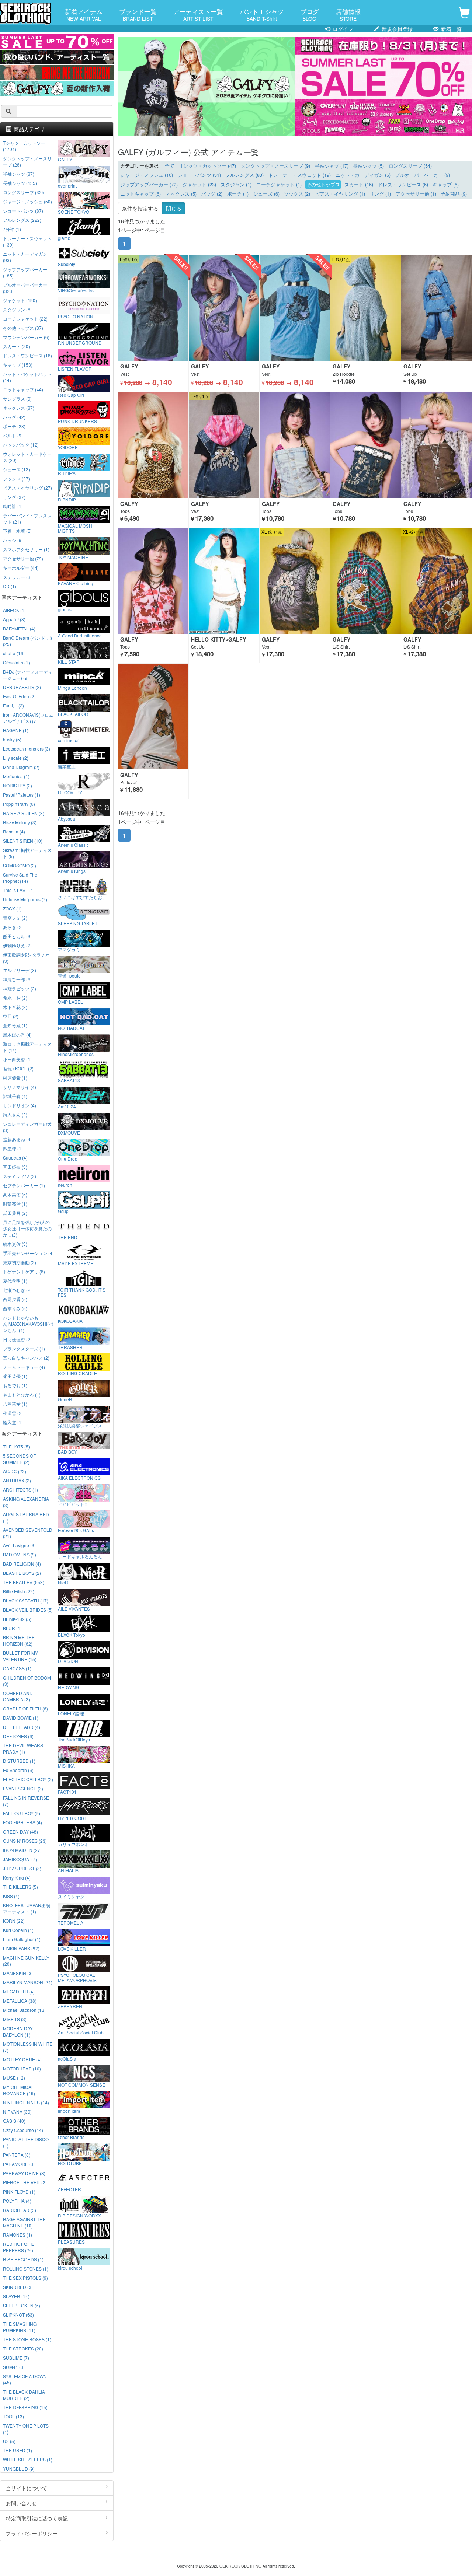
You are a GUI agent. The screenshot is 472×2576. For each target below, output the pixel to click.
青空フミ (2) (15, 918)
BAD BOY (67, 1451)
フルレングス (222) (22, 220)
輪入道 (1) (13, 1422)
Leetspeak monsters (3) (27, 749)
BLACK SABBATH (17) (26, 1600)
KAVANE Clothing (76, 583)
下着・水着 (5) (17, 531)
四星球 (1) (13, 1148)
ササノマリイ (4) (20, 1087)
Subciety (67, 264)
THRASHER (70, 1347)
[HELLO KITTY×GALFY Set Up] (224, 581)
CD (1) (10, 586)
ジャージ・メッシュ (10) (147, 175)
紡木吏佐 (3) (15, 1244)
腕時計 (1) (13, 506)
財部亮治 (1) (15, 1204)
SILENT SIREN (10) (23, 841)
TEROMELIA (71, 1922)
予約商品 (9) (454, 194)
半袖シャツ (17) (332, 166)
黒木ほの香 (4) (17, 1034)
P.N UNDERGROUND (80, 342)
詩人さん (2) (15, 1114)
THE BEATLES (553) (24, 1582)
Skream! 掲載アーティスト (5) (27, 853)
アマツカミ (69, 949)
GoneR (65, 1399)
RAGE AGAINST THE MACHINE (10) (24, 2222)
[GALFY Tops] (153, 445)
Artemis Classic (73, 845)
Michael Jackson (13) (24, 2010)
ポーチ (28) (14, 426)
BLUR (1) (12, 1628)
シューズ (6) (266, 194)
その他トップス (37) (23, 328)
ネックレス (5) (181, 194)
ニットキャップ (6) (140, 194)
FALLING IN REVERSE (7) (26, 1801)
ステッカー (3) (17, 577)
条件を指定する (140, 208)
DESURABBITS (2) (22, 687)
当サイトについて (27, 2488)
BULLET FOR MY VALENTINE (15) (20, 1656)
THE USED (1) (18, 2450)
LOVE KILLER (72, 1948)
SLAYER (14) (16, 2296)
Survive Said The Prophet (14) (20, 878)
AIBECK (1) (14, 610)
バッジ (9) (13, 540)
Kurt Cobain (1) (18, 1930)
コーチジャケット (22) (25, 319)
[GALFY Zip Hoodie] (366, 308)
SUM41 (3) (14, 2367)
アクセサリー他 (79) (23, 558)
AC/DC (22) (15, 1471)
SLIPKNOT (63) (18, 2315)
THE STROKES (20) (23, 2348)
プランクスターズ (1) (24, 1348)
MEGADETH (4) (19, 1991)
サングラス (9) (17, 399)
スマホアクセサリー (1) (26, 549)
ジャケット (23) (199, 185)
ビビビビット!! (72, 1504)
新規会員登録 (396, 29)
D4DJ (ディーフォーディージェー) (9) (28, 675)
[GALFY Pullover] (153, 716)
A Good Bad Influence (80, 635)
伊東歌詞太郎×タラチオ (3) (26, 958)
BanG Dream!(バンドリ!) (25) (27, 641)
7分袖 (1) (12, 229)
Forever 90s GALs (76, 1530)
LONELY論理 (71, 1713)
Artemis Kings (72, 871)
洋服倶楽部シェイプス (80, 1425)
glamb (64, 238)
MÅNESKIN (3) (18, 1973)
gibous (65, 609)
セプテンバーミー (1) (24, 1185)
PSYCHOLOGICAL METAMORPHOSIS (77, 1977)
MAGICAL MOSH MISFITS (75, 528)
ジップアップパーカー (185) (25, 272)
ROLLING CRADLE (77, 1373)
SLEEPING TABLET (78, 923)
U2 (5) (9, 2441)
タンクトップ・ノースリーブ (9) (275, 166)
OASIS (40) (14, 2121)
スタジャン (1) (236, 185)
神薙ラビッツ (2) (20, 988)
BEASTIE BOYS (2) (22, 1573)
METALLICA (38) (20, 2001)
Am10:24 (67, 1106)
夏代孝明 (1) (15, 1281)
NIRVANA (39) (17, 2112)
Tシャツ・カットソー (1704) (24, 146)
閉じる (174, 208)
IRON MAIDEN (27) (22, 1850)
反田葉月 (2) (15, 1213)
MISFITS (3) (15, 2019)
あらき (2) (13, 927)
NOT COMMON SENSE (81, 2084)
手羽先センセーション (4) (28, 1253)
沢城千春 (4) (15, 1096)
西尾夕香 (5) (15, 1299)
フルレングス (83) (244, 175)
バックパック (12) (21, 445)
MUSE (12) (14, 2078)
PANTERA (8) (17, 2155)
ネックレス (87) (19, 408)
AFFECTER (70, 2189)
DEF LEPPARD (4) (22, 1727)
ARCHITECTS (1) (20, 1490)
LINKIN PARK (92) (21, 1948)
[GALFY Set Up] (436, 308)
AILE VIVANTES (74, 1608)
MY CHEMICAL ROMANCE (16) (19, 2090)
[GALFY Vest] (153, 308)
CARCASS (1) (17, 1668)
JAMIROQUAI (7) (20, 1859)
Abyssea (67, 818)
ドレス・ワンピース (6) (403, 185)
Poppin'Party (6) (19, 804)
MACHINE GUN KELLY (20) (26, 1961)
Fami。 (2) (13, 705)
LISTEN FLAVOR (75, 368)
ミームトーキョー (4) (24, 1367)
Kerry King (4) (17, 1878)
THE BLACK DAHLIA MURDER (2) (24, 2395)
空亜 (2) (11, 1016)
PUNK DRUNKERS (77, 421)
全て (170, 166)
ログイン (342, 29)
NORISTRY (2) (18, 785)
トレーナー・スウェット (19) (300, 175)
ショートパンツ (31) (199, 175)
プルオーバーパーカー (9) (422, 175)
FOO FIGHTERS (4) (22, 1822)
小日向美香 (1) (17, 1059)
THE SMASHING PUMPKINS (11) (20, 2327)
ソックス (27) (16, 478)
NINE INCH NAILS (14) (26, 2102)
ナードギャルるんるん (80, 1556)
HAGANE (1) (16, 730)
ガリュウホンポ (73, 1844)
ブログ (310, 14)
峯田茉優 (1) (15, 1376)
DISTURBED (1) (19, 1761)
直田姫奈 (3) (15, 1167)
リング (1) (380, 194)
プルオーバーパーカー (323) (25, 288)
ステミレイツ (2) (20, 1176)
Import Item (69, 2111)
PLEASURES (71, 2241)
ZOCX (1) (12, 908)
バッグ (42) (14, 417)
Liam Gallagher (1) (22, 1939)
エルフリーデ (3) (20, 970)
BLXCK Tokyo (72, 1635)
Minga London (72, 688)
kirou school (70, 2268)
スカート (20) (16, 346)
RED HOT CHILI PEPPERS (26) (19, 2247)
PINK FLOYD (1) (19, 2191)
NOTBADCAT (71, 1028)
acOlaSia (67, 2058)
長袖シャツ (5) (368, 166)
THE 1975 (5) (16, 1446)
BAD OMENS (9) (20, 1554)
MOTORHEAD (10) (22, 2068)
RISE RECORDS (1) (23, 2259)
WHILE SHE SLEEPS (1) (28, 2459)
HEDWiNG (69, 1687)
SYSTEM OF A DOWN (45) (25, 2379)
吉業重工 (67, 766)
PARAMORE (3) (19, 2164)
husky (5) (12, 739)
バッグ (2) (212, 194)
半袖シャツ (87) (19, 174)
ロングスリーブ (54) (410, 166)
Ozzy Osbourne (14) (23, 2130)
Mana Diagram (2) (21, 767)
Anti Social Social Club (81, 2032)
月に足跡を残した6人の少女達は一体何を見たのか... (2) (27, 1228)
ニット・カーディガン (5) (363, 175)
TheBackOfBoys (74, 1739)
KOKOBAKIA (70, 1321)
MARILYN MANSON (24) (28, 1982)
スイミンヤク (71, 1896)
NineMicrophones (76, 1054)
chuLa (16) (14, 653)
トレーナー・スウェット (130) (27, 241)
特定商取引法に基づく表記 (37, 2518)
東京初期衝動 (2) (20, 1262)
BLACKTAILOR (73, 714)
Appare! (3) (14, 619)
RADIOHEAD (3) (20, 2210)
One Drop (68, 1158)
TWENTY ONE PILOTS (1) (26, 2429)
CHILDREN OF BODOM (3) (27, 1681)
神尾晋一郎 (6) (17, 979)
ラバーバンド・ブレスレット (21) (27, 518)
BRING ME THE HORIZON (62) (19, 1640)
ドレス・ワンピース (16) (27, 355)
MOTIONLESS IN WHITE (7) (28, 2047)
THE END (68, 1237)
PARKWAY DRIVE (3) (24, 2173)
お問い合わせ (21, 2503)
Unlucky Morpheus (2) (25, 899)
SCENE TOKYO (74, 212)
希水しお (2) (15, 998)
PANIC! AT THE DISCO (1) (26, 2142)
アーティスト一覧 (198, 14)
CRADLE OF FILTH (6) (25, 1708)
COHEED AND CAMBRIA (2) (18, 1696)
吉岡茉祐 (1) (15, 1404)
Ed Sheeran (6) (18, 1770)
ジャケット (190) (20, 300)
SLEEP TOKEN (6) (22, 2305)
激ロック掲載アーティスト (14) (27, 1047)
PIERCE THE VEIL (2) (25, 2182)
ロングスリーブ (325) (24, 192)
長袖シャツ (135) (20, 183)
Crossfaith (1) (16, 662)
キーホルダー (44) (21, 568)
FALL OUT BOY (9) (22, 1813)
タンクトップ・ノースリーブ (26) (27, 161)
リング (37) (14, 497)
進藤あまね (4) (17, 1139)
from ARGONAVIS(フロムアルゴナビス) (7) (28, 718)
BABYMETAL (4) (19, 628)
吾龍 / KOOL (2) (18, 1068)
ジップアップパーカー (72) (149, 185)
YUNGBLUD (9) (19, 2469)
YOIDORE (68, 447)
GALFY (65, 159)
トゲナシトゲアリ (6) (24, 1271)
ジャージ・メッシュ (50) (27, 201)
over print (67, 185)
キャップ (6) (446, 185)
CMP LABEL (70, 1002)
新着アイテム (84, 14)
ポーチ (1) (238, 194)
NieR (63, 1582)
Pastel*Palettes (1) (22, 795)
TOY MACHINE (73, 557)
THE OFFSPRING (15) (25, 2407)
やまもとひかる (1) (22, 1394)
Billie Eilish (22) (19, 1591)
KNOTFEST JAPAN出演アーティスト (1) (27, 1908)
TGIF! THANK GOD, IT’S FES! (82, 1292)
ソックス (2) (297, 194)
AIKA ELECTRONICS (79, 1478)
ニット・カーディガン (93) (25, 257)
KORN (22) (14, 1921)
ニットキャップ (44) (23, 389)
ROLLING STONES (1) (26, 2269)
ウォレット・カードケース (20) (27, 457)
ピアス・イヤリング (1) (340, 194)
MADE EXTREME (76, 1263)
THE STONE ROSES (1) (27, 2339)
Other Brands (71, 2137)
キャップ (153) (18, 365)
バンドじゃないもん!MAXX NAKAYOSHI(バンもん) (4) (28, 1324)
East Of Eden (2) (19, 696)
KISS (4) (11, 1896)
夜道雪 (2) (13, 1413)
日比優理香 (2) (17, 1339)
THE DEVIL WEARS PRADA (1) (23, 1748)
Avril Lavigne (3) (19, 1545)
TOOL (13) (13, 2416)
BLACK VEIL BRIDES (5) (28, 1610)
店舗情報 (348, 14)
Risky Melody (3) (20, 822)
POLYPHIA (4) (17, 2201)
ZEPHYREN (70, 2006)
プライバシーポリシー (32, 2533)
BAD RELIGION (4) (22, 1564)
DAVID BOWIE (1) (21, 1718)
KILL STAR (69, 661)
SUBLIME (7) (16, 2358)
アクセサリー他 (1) (416, 194)
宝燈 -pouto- (70, 975)
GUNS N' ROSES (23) (25, 1841)
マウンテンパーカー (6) (26, 337)
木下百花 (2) (15, 1007)
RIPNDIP (67, 499)
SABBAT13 (69, 1080)
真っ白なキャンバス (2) (26, 1358)
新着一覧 (451, 29)
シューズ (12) (16, 469)
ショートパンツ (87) (23, 211)
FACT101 (67, 1792)
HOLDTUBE (70, 2163)
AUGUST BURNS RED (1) (26, 1517)
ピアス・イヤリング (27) (27, 488)
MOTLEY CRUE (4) (22, 2059)
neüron (65, 1185)
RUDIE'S (67, 473)
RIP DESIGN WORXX (79, 2215)
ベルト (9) (13, 435)
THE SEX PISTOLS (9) (25, 2278)
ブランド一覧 (138, 14)
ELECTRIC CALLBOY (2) (28, 1779)
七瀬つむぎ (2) (17, 1290)
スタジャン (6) (17, 309)
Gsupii (64, 1211)
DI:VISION (68, 1661)
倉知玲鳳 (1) (15, 1025)
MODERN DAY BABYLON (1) (18, 2031)
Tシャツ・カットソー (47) (208, 166)
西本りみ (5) (15, 1308)
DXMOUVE (69, 1132)
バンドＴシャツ (262, 14)
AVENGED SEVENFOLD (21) (28, 1533)
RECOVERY (70, 792)
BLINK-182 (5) (17, 1619)
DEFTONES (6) (18, 1736)
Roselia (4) (14, 831)
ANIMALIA (68, 1870)
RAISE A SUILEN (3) (24, 813)
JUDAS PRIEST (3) (22, 1868)
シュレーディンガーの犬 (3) (27, 1127)
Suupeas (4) (15, 1158)
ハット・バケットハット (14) (27, 377)
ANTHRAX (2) (17, 1480)
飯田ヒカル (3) (17, 936)
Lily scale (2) (16, 758)
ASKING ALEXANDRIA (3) (26, 1502)
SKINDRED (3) (18, 2287)
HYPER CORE (73, 1818)
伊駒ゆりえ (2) (17, 945)
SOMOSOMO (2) (20, 865)
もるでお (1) (15, 1385)
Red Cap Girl (71, 395)
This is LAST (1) (19, 890)
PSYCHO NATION (76, 316)
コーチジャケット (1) (279, 185)
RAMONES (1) (18, 2235)
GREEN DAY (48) (20, 1831)
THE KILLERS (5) (20, 1887)
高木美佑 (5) (15, 1194)
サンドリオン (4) (20, 1105)
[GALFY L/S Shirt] (366, 581)
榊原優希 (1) (15, 1078)
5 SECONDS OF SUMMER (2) (19, 1459)
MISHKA (66, 1765)
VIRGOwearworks (76, 290)
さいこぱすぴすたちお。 (82, 897)
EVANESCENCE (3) (23, 1788)
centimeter (68, 740)
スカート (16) (359, 185)
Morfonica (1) (16, 776)
